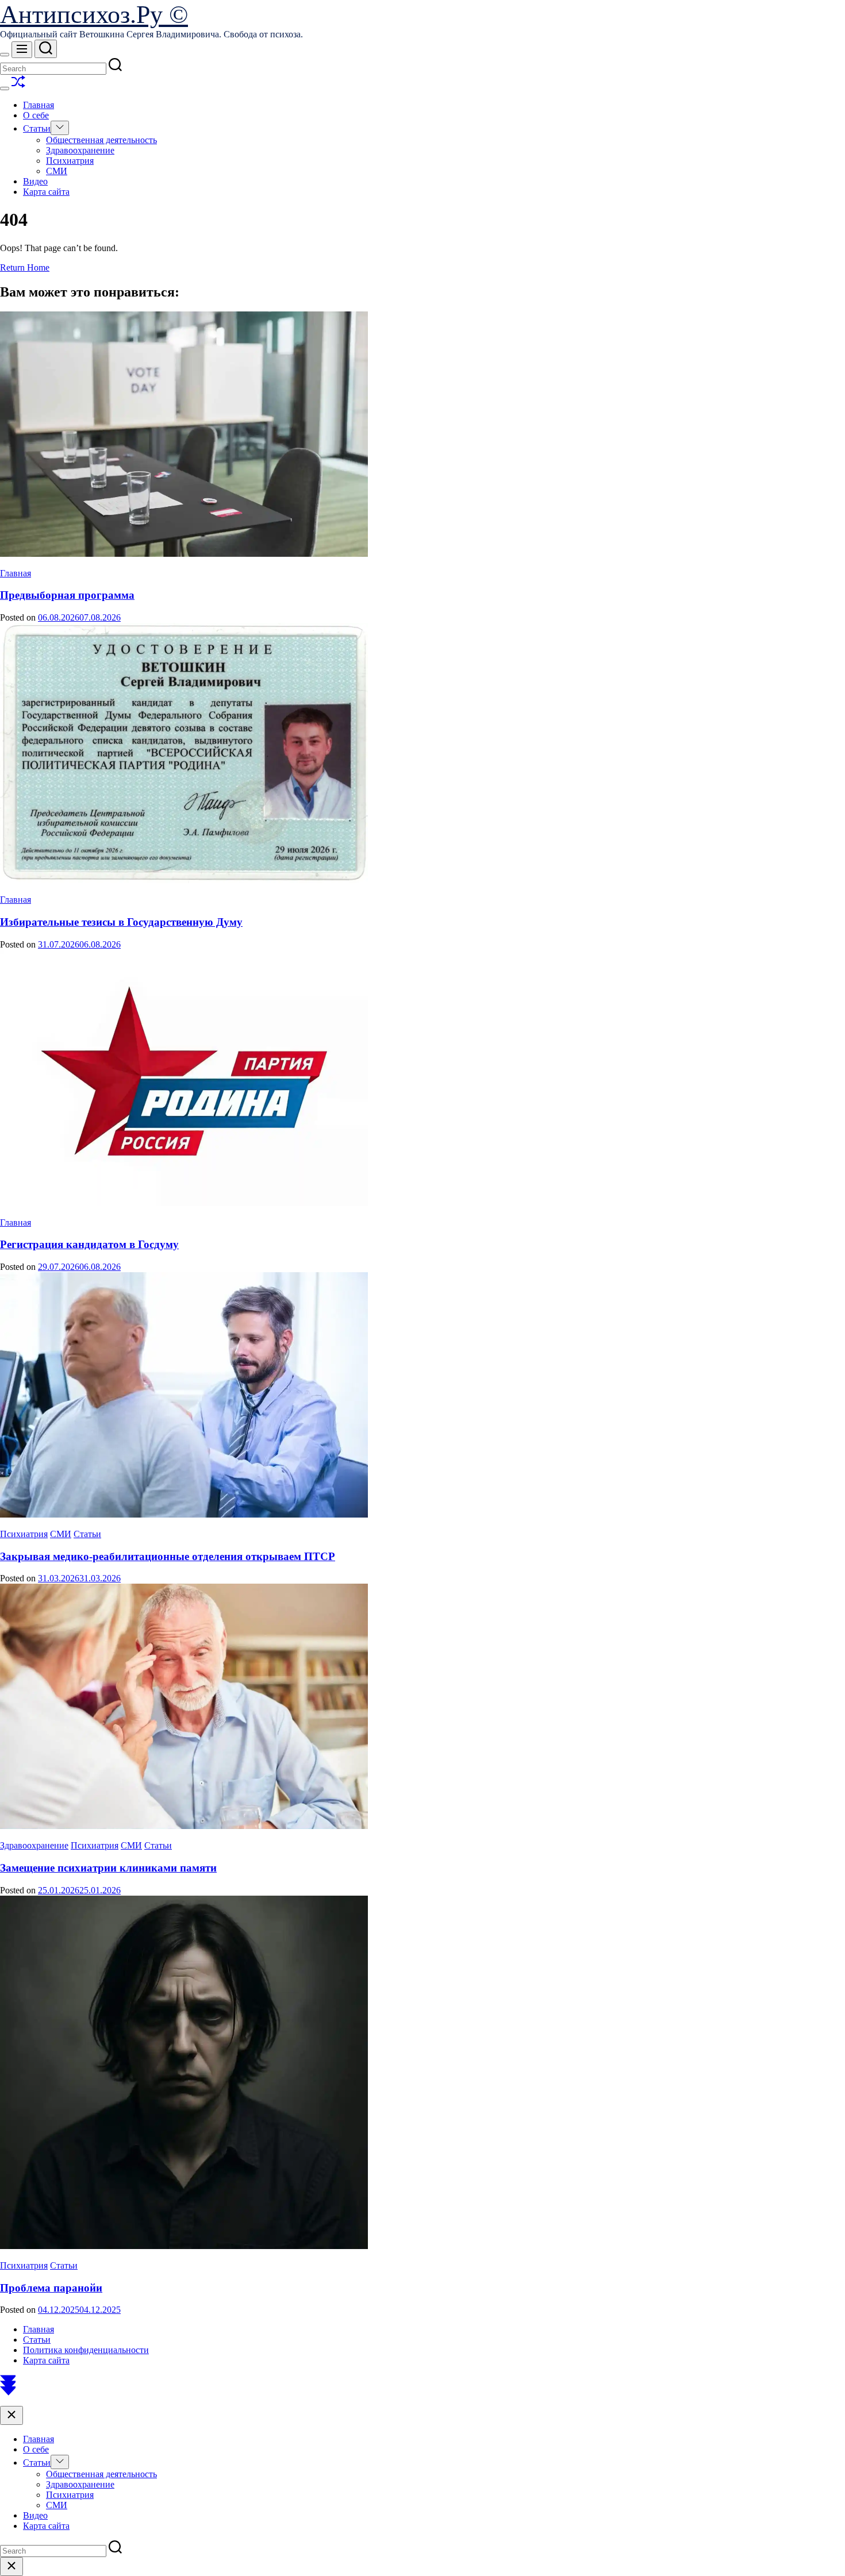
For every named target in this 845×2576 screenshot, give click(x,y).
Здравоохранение (80, 150)
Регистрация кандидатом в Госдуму (89, 1244)
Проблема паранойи (51, 2288)
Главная (39, 105)
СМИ (57, 171)
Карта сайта (46, 192)
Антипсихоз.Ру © (94, 15)
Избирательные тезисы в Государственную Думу (121, 922)
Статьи (37, 128)
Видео (35, 181)
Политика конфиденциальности (86, 2350)
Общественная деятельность (101, 140)
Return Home (25, 267)
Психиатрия (70, 161)
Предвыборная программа (67, 595)
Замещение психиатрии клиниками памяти (108, 1868)
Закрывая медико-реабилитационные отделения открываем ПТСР (168, 1556)
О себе (36, 115)
